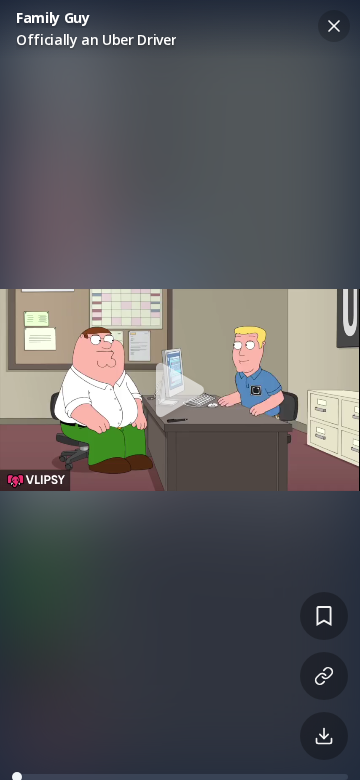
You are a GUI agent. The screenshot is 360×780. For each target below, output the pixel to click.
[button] (180, 390)
